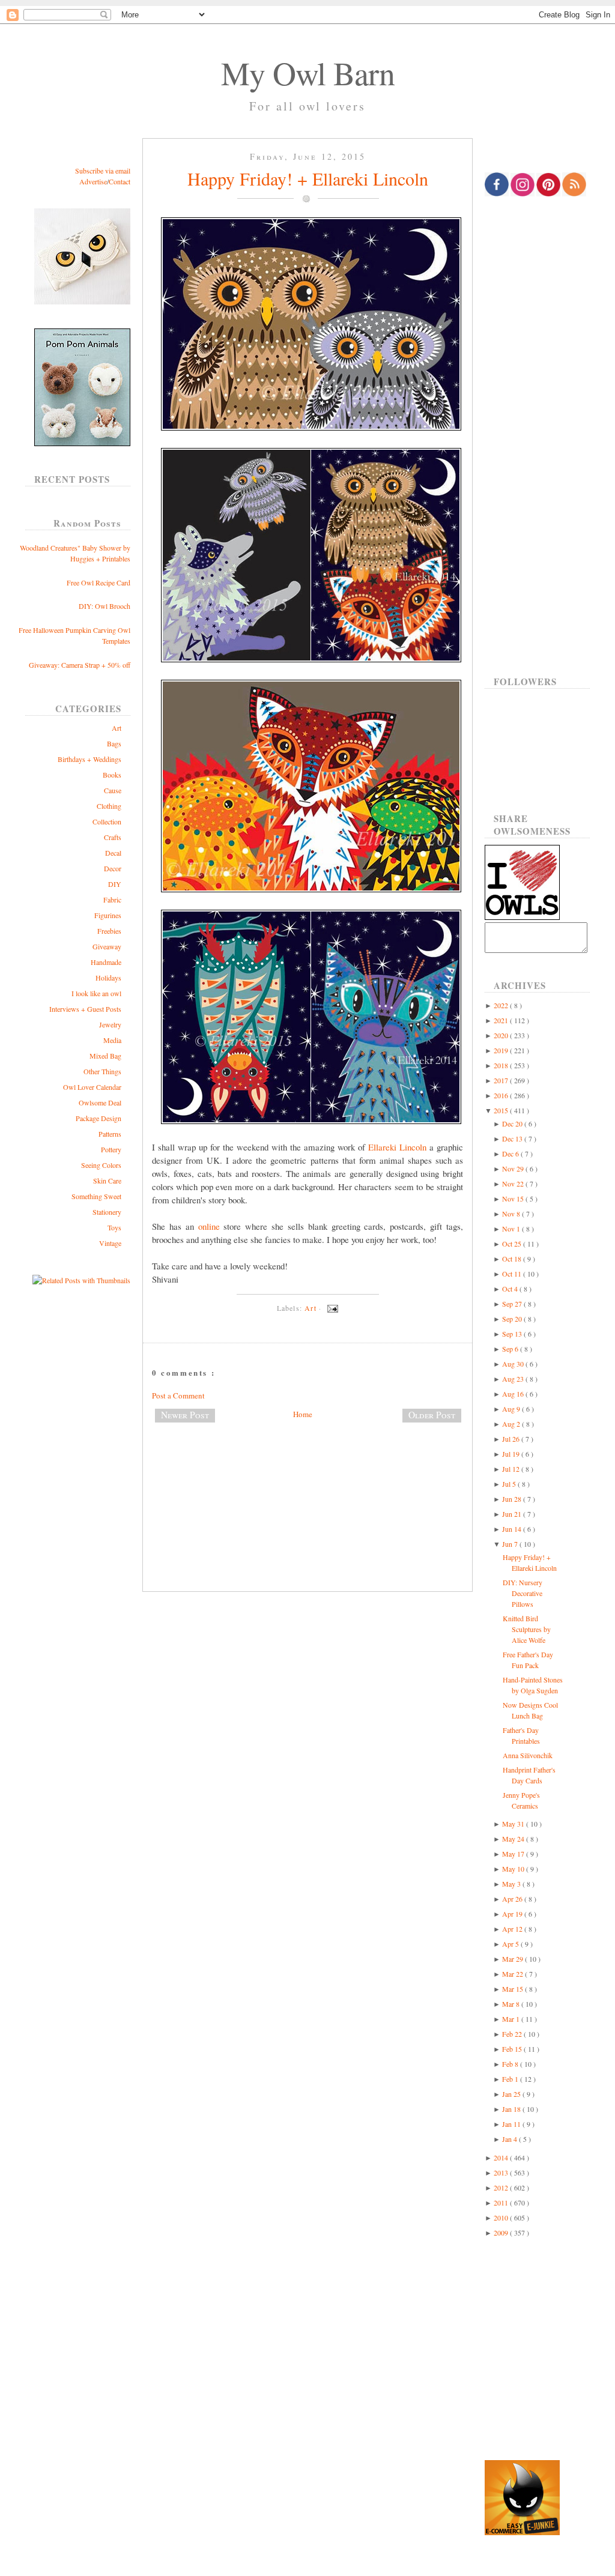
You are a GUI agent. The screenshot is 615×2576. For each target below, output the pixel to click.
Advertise (93, 181)
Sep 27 (513, 1304)
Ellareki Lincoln (397, 1147)
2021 (502, 1020)
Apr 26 (513, 1899)
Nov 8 (512, 1214)
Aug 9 (512, 1409)
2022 (502, 1005)
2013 (502, 2172)
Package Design (98, 1118)
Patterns (110, 1134)
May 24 (514, 1839)
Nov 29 (514, 1169)
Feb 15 (513, 2049)
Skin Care (107, 1181)
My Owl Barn (308, 73)
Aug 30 (514, 1364)
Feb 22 (513, 2034)
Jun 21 (513, 1514)
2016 (502, 1095)
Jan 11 (512, 2124)
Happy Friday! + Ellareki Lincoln (308, 178)
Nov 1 (512, 1229)
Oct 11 (513, 1274)
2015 (502, 1110)
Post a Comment (178, 1395)
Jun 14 (513, 1529)
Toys (114, 1227)
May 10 (514, 1869)
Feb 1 (511, 2079)
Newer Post (185, 1415)
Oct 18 (513, 1259)
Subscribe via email (103, 171)
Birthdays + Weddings (89, 759)
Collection (107, 821)
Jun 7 (511, 1544)
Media (112, 1040)
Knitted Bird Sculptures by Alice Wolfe (527, 1629)
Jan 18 (512, 2109)
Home (303, 1414)
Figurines (108, 915)
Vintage (110, 1243)
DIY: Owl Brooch (105, 606)
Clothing (109, 806)
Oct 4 (511, 1289)
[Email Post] (331, 1308)
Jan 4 (510, 2139)
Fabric (112, 899)
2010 (502, 2218)
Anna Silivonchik (528, 1755)
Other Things (102, 1071)
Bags (114, 743)
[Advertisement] (307, 1472)
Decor (113, 868)
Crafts (113, 837)
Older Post (432, 1415)
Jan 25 (512, 2094)
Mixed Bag (105, 1056)
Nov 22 (514, 1184)
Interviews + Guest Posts (85, 1009)
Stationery (107, 1212)
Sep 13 (513, 1334)
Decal (113, 853)
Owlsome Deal (100, 1102)
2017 (502, 1080)
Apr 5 (511, 1944)
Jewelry (110, 1024)
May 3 (512, 1884)
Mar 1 (512, 2019)
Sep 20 (513, 1319)
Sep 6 (511, 1349)
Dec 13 (513, 1138)
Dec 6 (511, 1153)
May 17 (514, 1854)
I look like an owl (96, 993)
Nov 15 (514, 1199)
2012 (502, 2187)
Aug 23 (514, 1379)
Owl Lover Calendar (92, 1087)
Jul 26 (512, 1439)
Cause (113, 790)
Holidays (108, 978)
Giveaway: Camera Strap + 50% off (80, 665)
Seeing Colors (101, 1165)
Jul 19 (512, 1454)
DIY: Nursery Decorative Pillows (523, 1593)
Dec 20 (513, 1123)
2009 (502, 2233)
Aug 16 (514, 1394)
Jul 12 (512, 1469)
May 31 (514, 1824)
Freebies (109, 931)
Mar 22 (514, 1974)
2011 (502, 2203)
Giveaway (107, 946)
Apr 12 (513, 1929)
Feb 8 (511, 2064)
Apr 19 (513, 1914)
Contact (120, 181)
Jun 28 (513, 1499)
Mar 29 (514, 1959)
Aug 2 (512, 1424)
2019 (502, 1050)
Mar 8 (512, 2004)
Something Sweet (96, 1196)
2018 (502, 1065)
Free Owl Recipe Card (98, 582)
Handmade (106, 962)
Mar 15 (514, 1989)
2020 (502, 1035)
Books (112, 775)
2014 (502, 2157)
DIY (115, 884)
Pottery (111, 1149)
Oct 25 (513, 1244)
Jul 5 (510, 1484)
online (209, 1226)
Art (117, 728)
